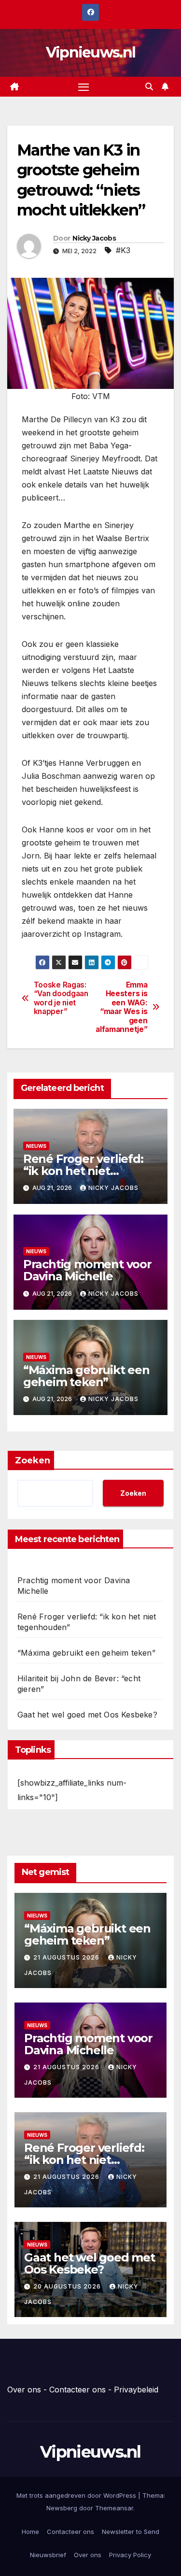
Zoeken (33, 1460)
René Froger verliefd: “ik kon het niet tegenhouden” (83, 1171)
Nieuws (36, 1146)
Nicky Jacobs (94, 238)
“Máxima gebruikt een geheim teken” (86, 1376)
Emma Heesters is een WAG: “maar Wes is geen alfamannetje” (121, 1007)
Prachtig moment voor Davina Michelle (87, 1270)
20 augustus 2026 (68, 2286)
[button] (149, 86)
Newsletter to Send (131, 2532)
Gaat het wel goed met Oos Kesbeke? (87, 1715)
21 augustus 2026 (67, 1957)
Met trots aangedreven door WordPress (77, 2495)
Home (30, 2532)
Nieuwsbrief (48, 2555)
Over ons (24, 2390)
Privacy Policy (130, 2555)
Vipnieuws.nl (91, 52)
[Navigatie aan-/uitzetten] (84, 87)
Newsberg (62, 2508)
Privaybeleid (136, 2390)
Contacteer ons (77, 2390)
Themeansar (114, 2508)
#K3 (123, 250)
